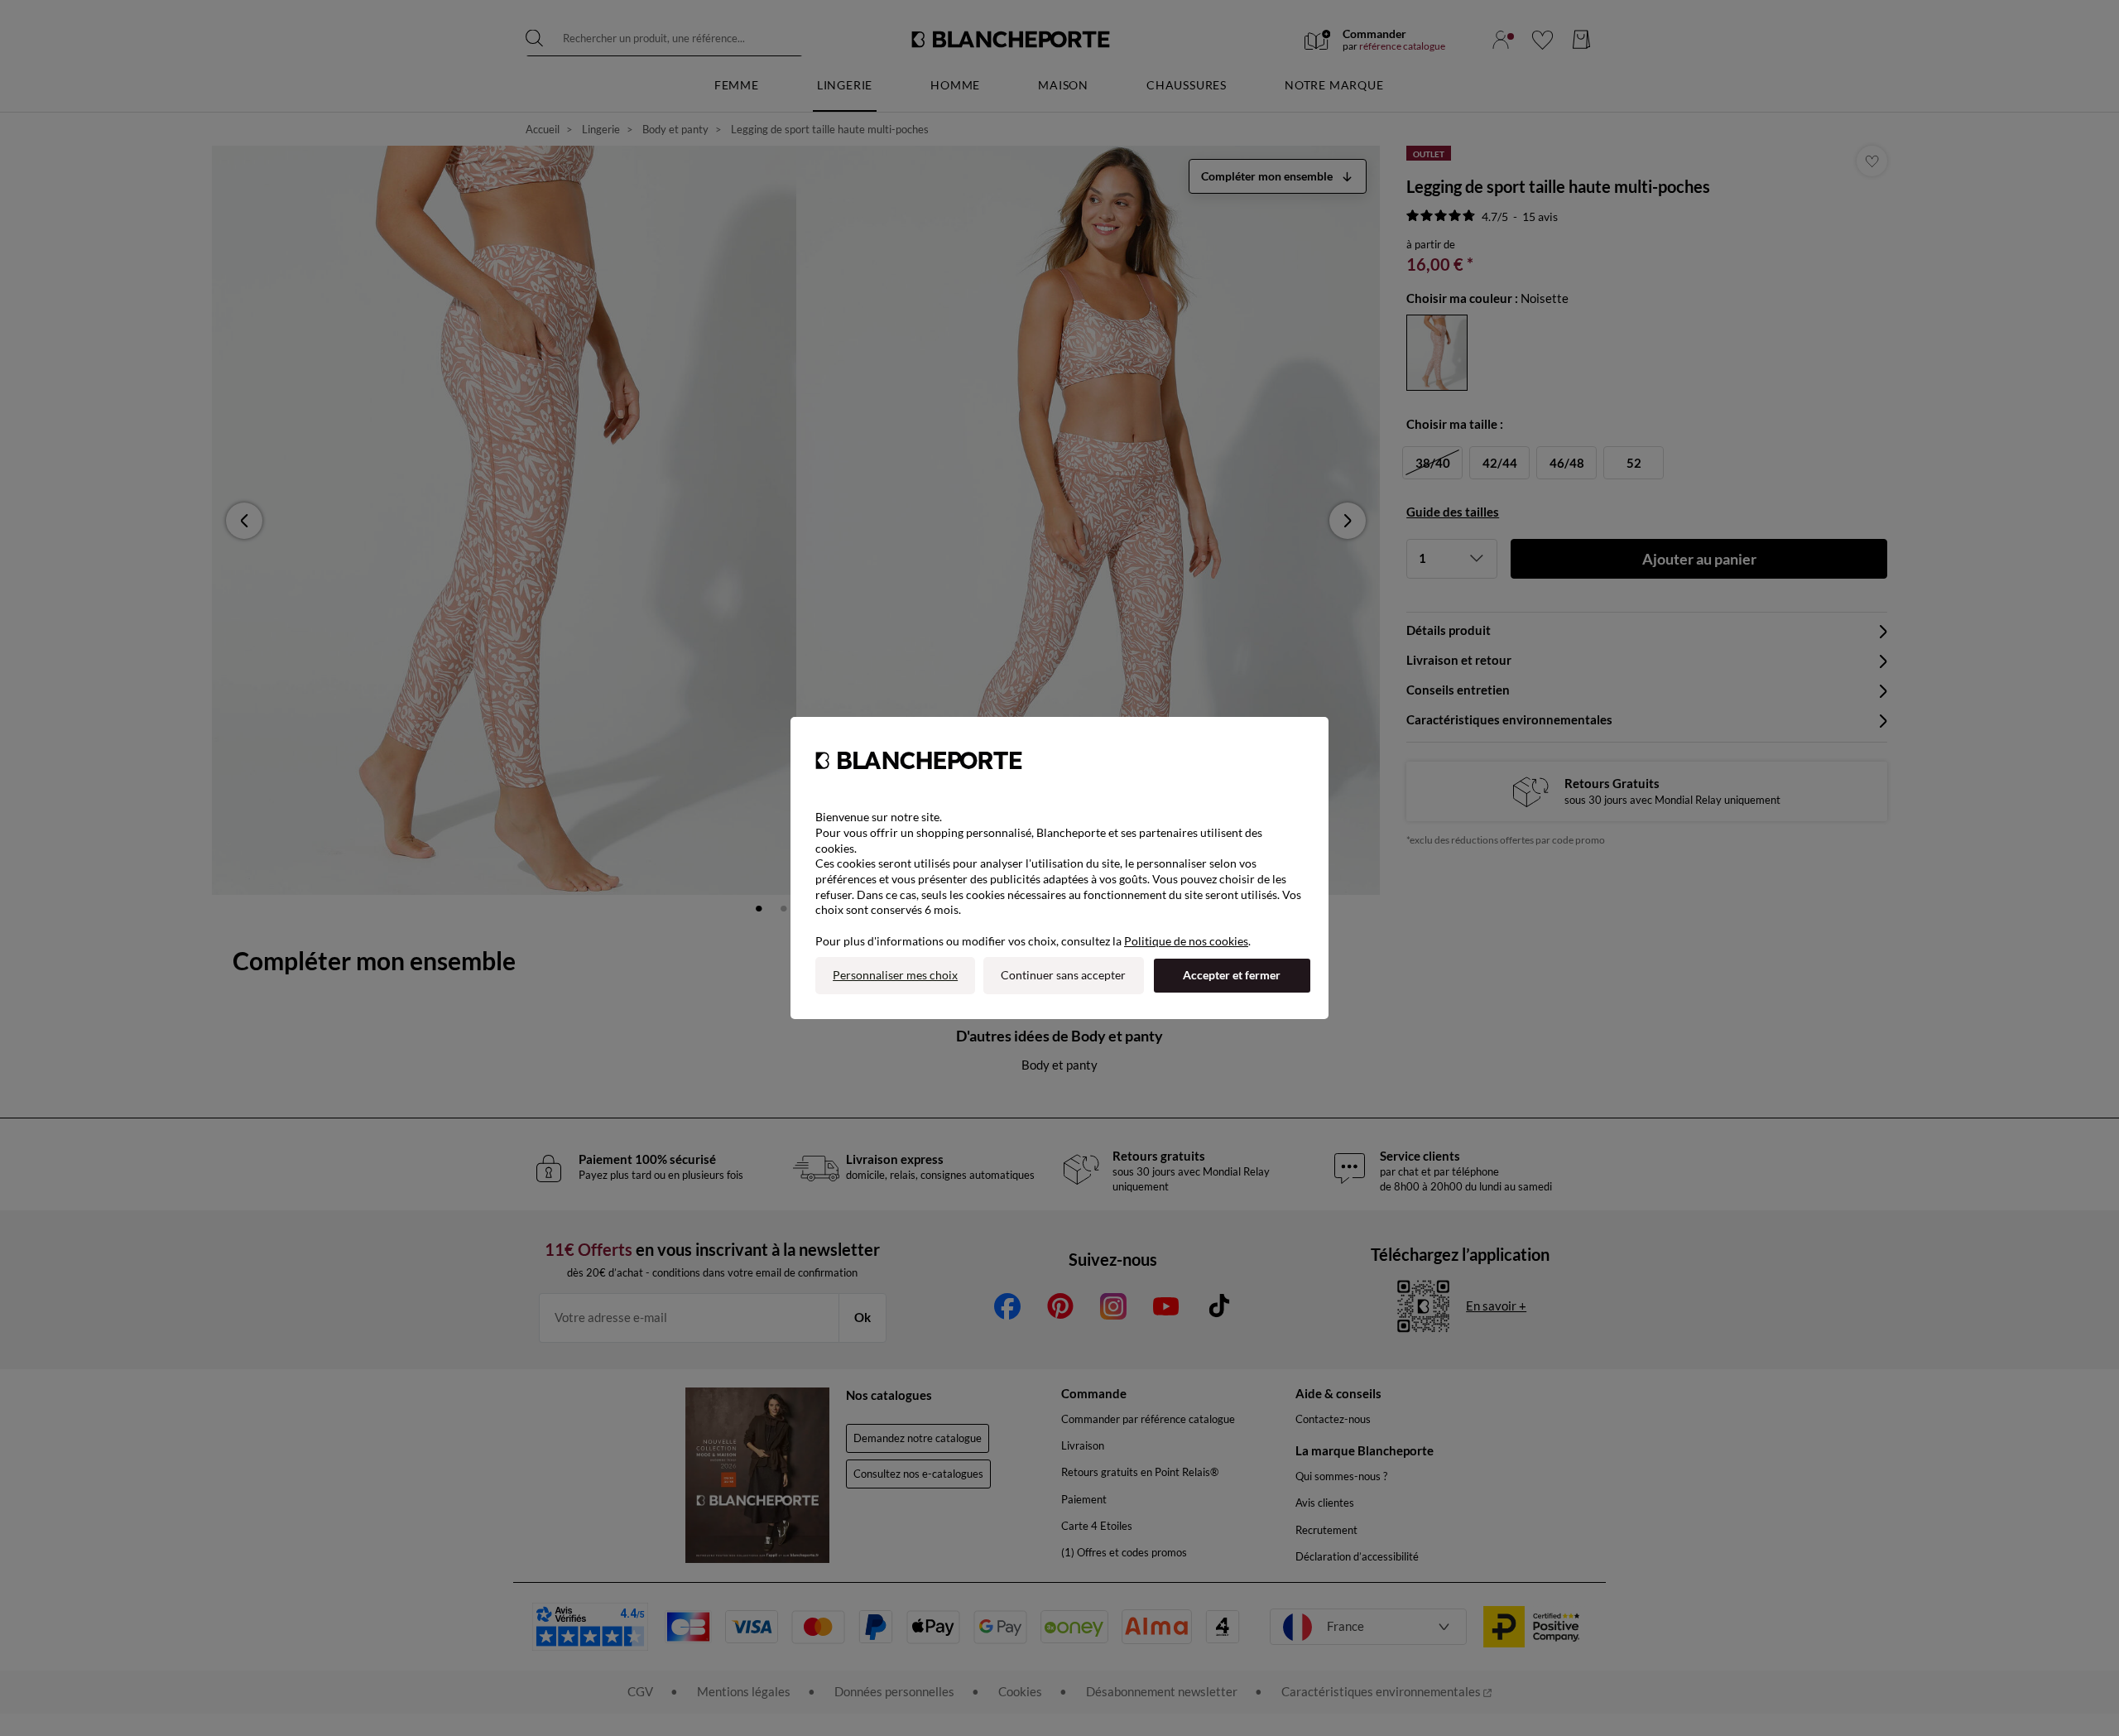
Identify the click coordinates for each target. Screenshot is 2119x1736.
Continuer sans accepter (1063, 975)
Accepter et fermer (1232, 975)
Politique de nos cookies (1186, 941)
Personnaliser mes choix (895, 975)
